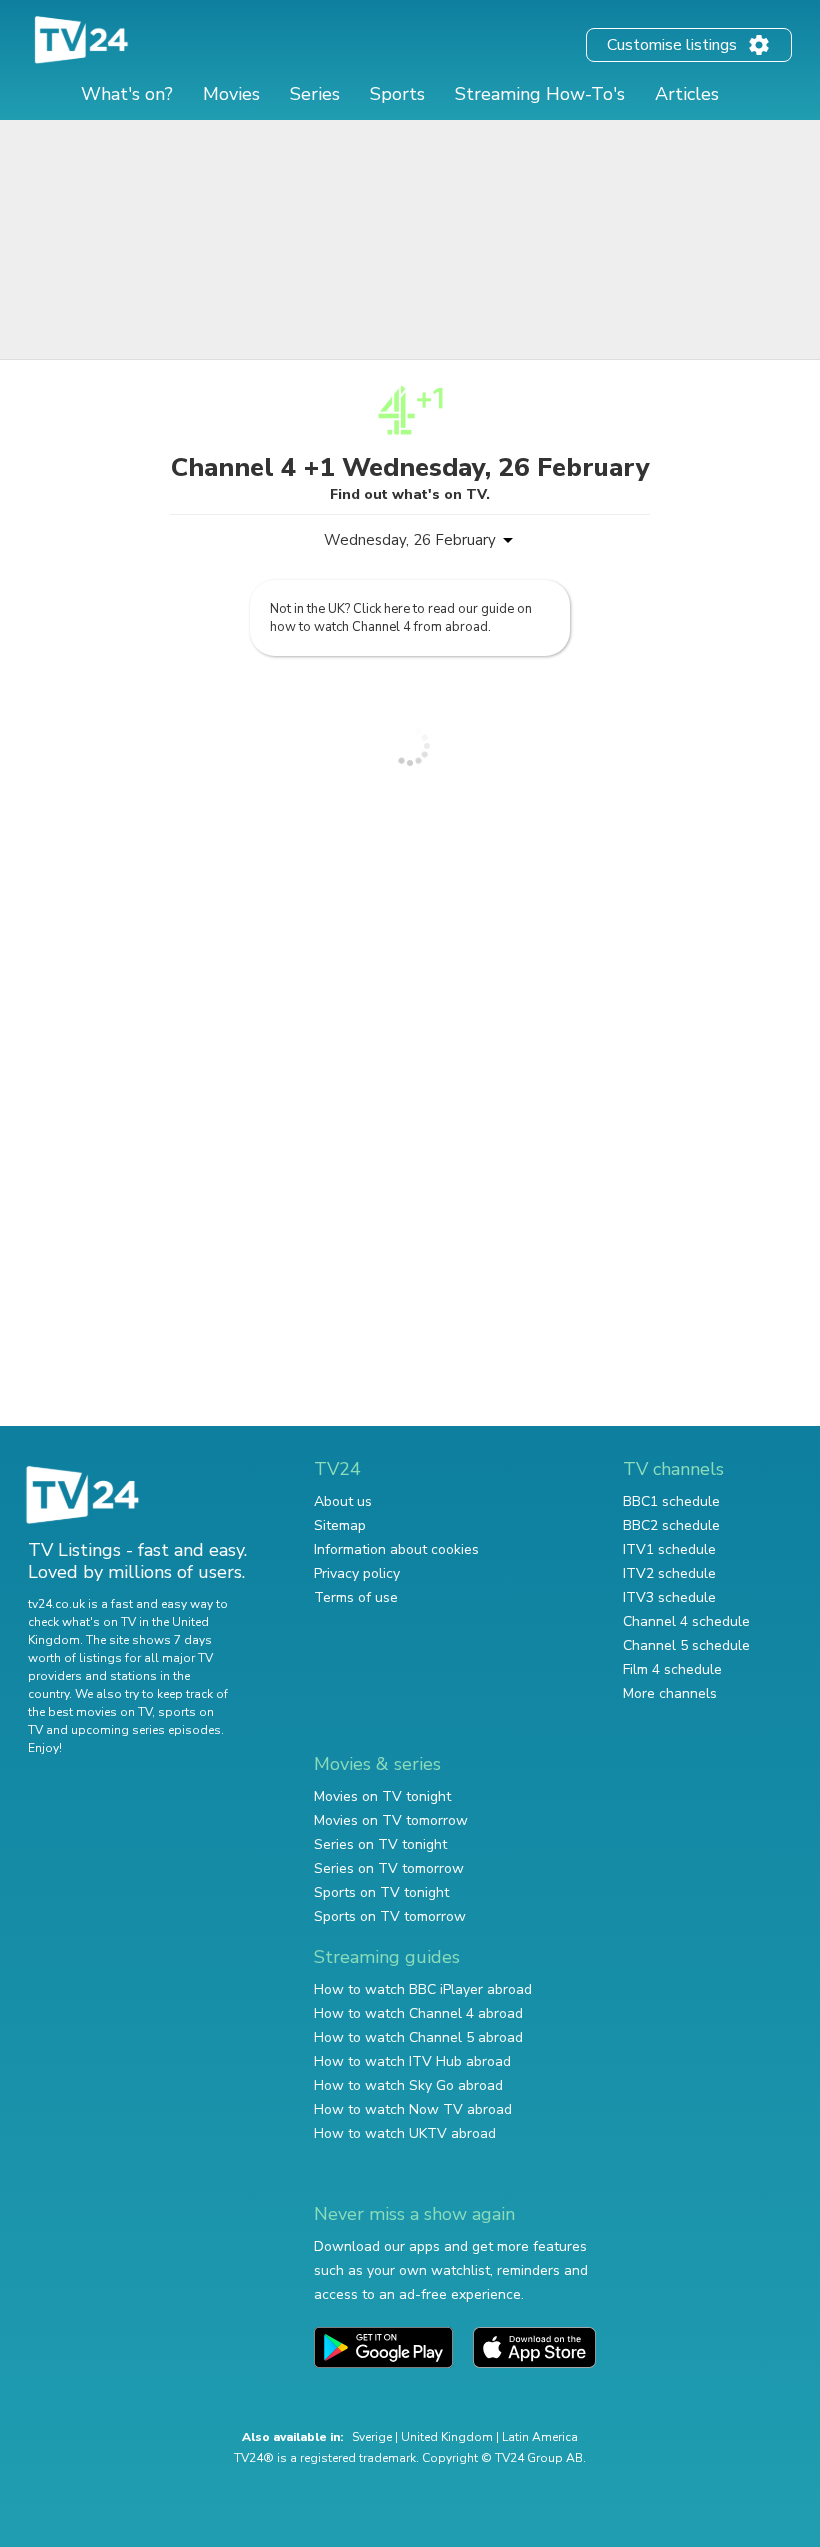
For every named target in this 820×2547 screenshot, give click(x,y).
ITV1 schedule (669, 1549)
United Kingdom (447, 2437)
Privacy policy (357, 1573)
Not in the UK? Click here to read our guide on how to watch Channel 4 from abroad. (401, 618)
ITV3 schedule (669, 1597)
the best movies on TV (90, 1712)
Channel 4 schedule (686, 1621)
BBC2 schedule (671, 1525)
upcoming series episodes (146, 1730)
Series (315, 94)
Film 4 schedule (672, 1669)
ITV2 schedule (669, 1573)
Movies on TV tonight (382, 1796)
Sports (397, 94)
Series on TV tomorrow (389, 1868)
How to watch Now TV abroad (413, 2109)
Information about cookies (396, 1549)
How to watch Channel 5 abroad (418, 2037)
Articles (687, 94)
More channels (670, 1693)
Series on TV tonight (380, 1844)
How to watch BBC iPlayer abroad (423, 1989)
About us (343, 1501)
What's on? (127, 94)
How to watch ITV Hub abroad (412, 2061)
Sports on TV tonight (381, 1892)
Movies (231, 94)
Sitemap (340, 1525)
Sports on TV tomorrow (390, 1916)
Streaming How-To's (540, 94)
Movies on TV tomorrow (391, 1820)
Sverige (372, 2437)
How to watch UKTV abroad (405, 2133)
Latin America (540, 2437)
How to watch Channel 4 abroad (418, 2013)
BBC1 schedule (671, 1501)
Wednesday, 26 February (410, 540)
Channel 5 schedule (686, 1645)
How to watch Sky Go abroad (408, 2085)
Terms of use (356, 1597)
